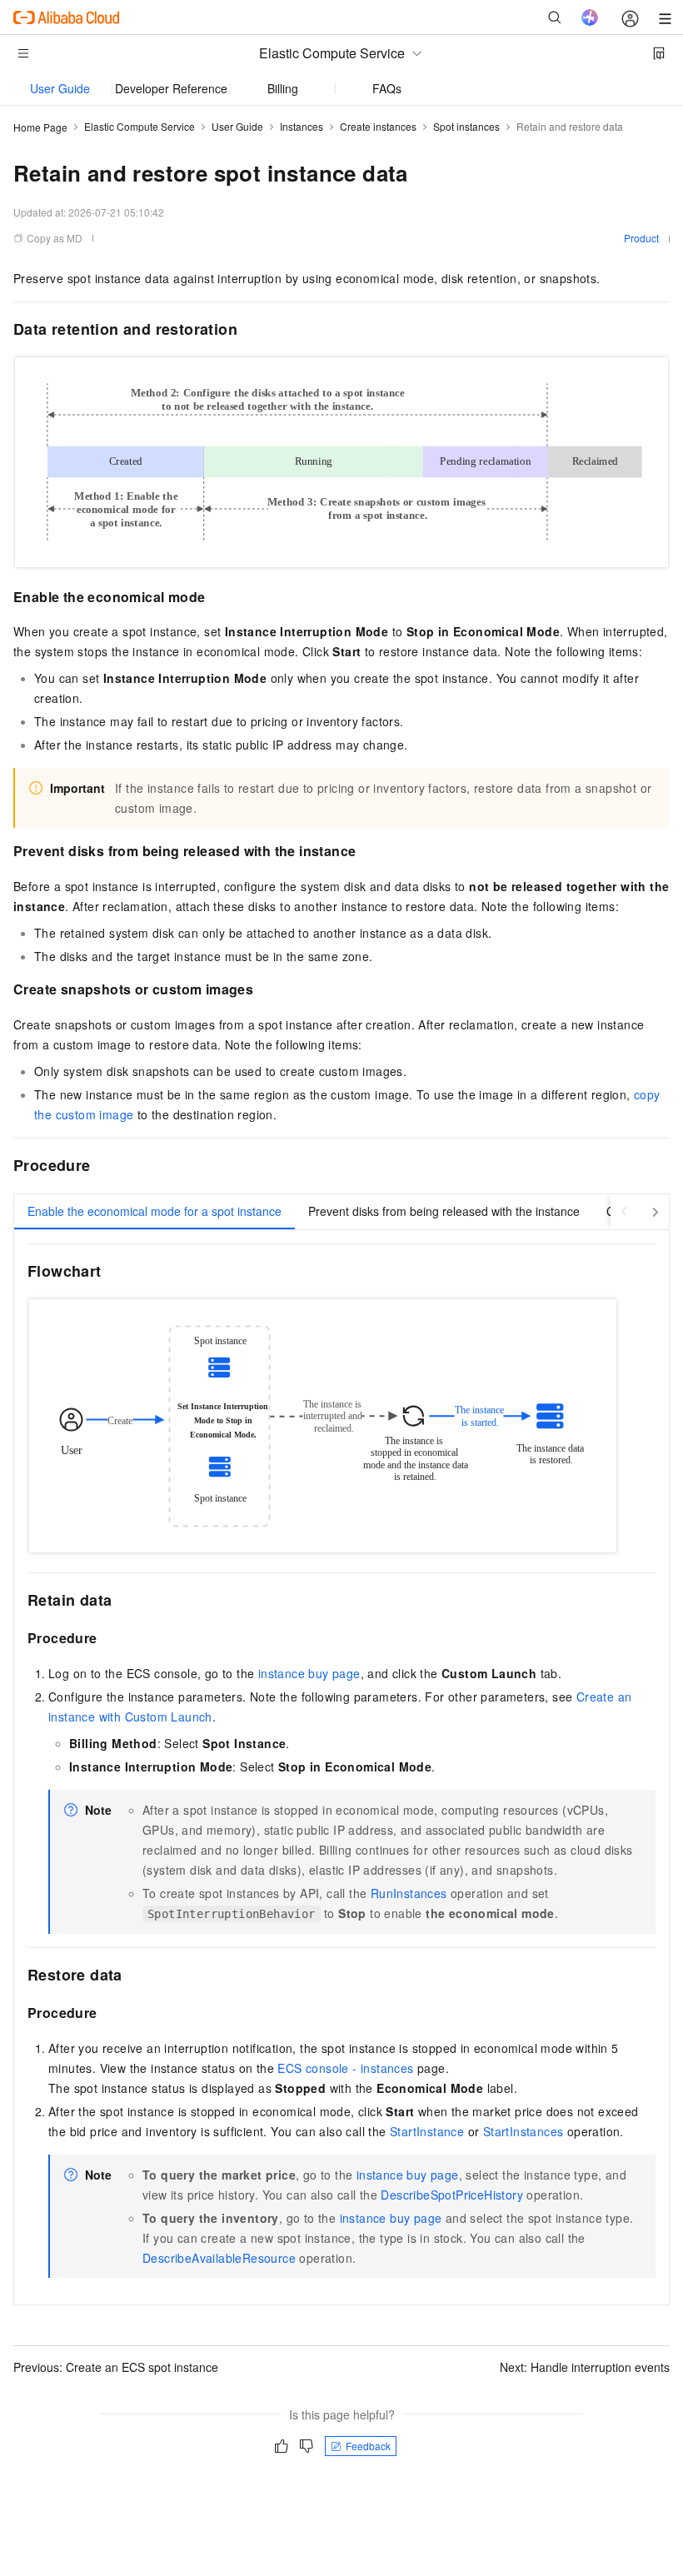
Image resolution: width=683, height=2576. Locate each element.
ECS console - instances (345, 2068)
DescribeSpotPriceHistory (452, 2195)
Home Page (40, 127)
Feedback (368, 2446)
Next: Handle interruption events (585, 2367)
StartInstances (523, 2131)
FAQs (387, 88)
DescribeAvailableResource (219, 2258)
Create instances (378, 126)
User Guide (60, 88)
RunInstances (409, 1893)
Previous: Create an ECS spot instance (116, 2367)
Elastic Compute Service (140, 126)
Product (641, 238)
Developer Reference (171, 88)
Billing (283, 88)
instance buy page (309, 1673)
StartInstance (427, 2131)
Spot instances (466, 126)
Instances (302, 126)
